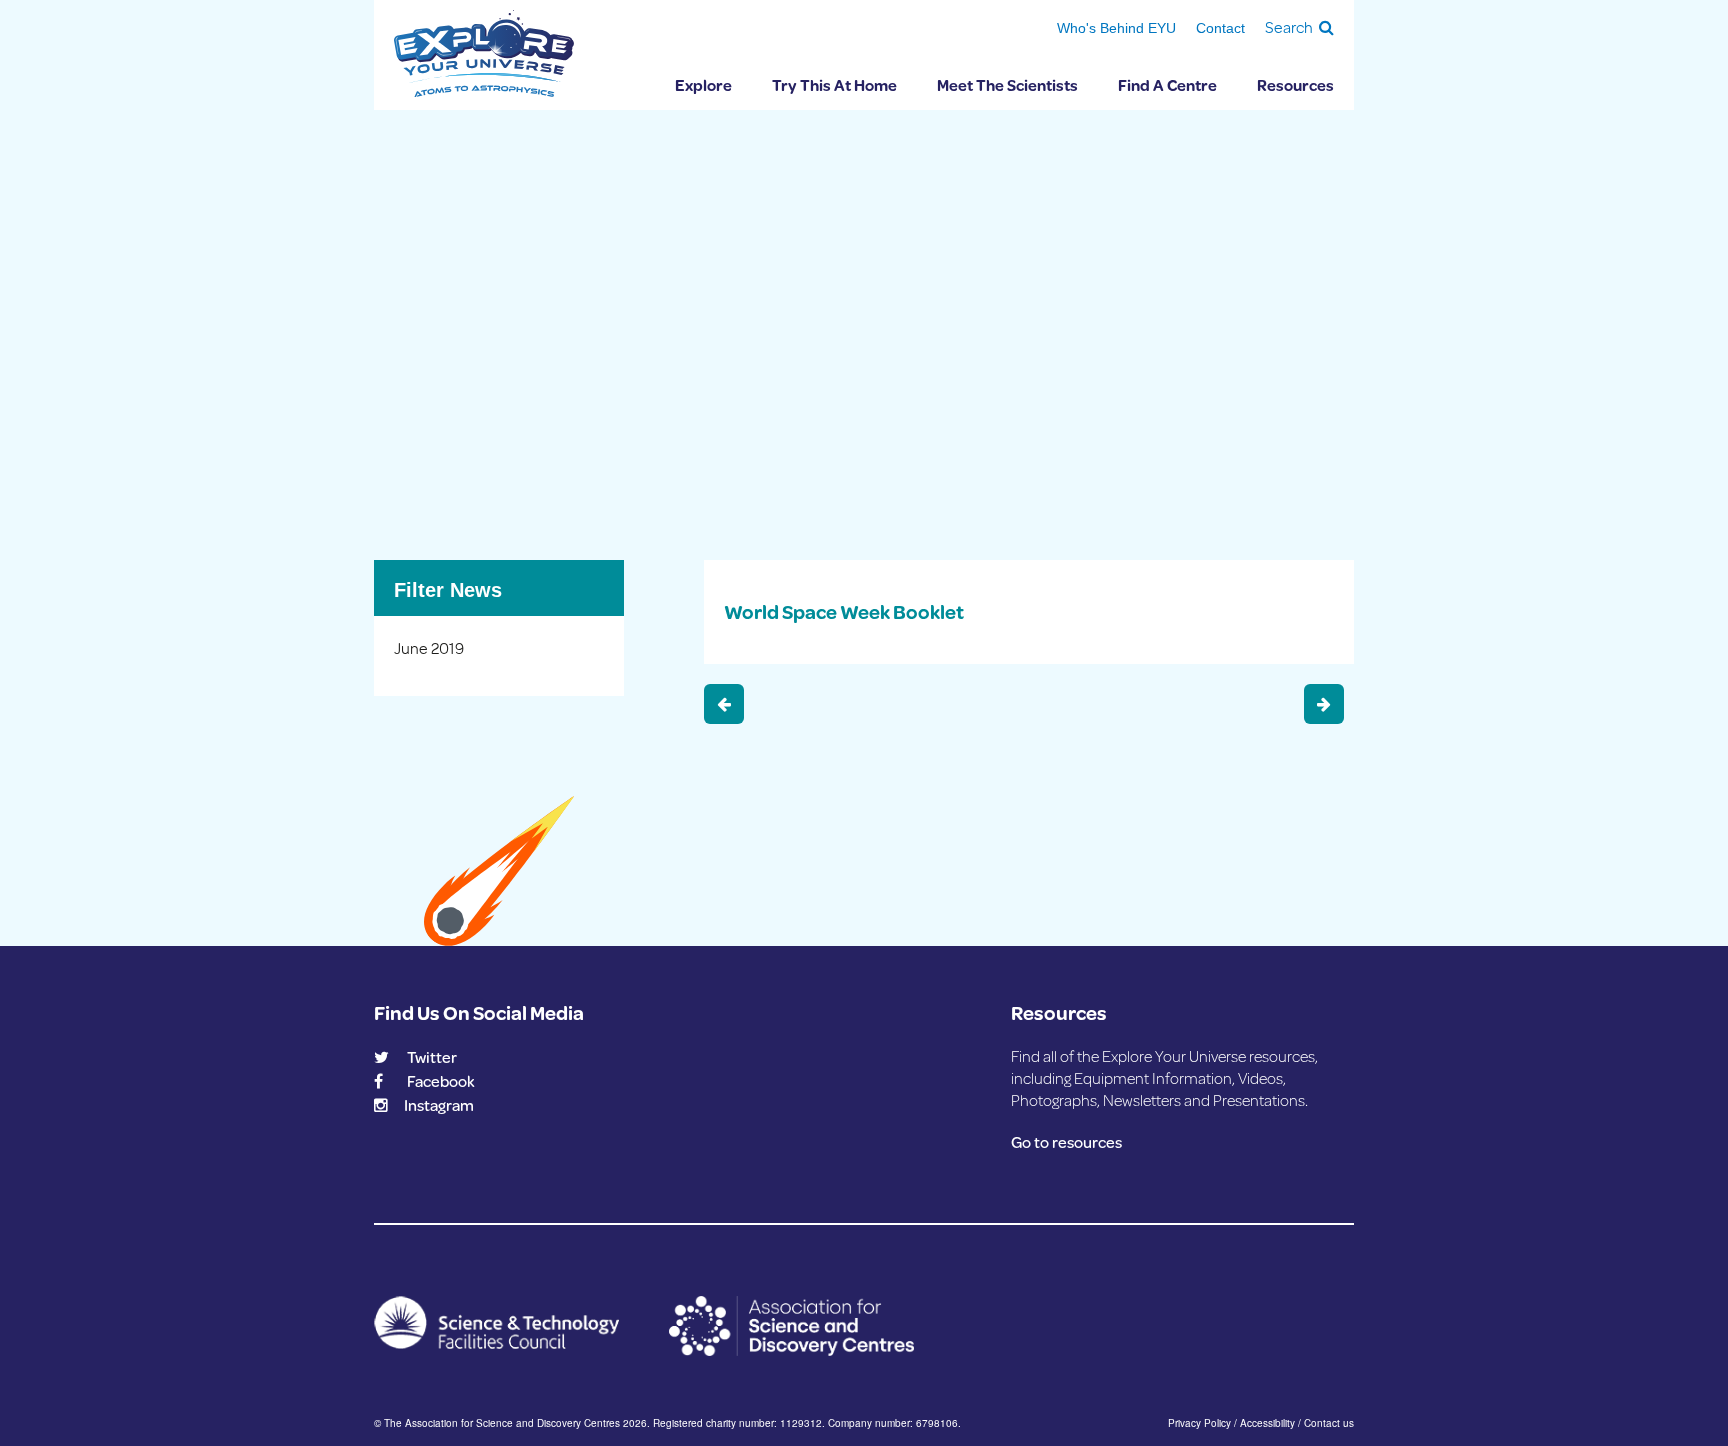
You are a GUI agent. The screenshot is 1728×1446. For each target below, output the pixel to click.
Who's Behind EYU (1116, 28)
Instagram (439, 1104)
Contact (1220, 28)
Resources (1295, 84)
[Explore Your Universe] (484, 53)
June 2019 (429, 647)
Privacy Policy (1199, 1423)
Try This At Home (834, 84)
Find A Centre (1167, 84)
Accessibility (1267, 1423)
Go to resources (1066, 1141)
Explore (703, 84)
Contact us (1329, 1423)
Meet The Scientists (1007, 84)
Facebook (441, 1080)
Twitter (432, 1056)
